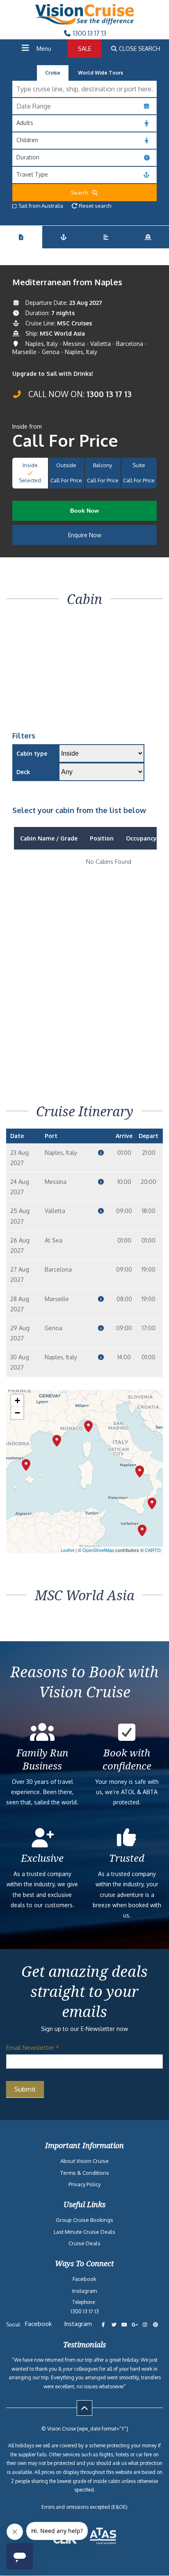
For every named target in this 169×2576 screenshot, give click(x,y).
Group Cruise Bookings (84, 2220)
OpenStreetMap (98, 1550)
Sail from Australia (41, 206)
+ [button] (17, 1400)
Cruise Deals (84, 2243)
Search (81, 193)
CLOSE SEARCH (139, 49)
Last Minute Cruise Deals (84, 2232)
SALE (84, 49)
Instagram (84, 2291)
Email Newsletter (33, 2048)
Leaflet (67, 1550)
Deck (23, 772)
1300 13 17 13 (89, 33)
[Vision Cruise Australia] (84, 22)
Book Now (84, 511)
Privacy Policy (84, 2184)
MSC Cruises (74, 323)
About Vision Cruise (84, 2161)
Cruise (53, 73)
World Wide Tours (100, 73)
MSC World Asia (62, 333)
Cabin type (32, 753)
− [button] (17, 1413)
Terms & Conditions (85, 2173)
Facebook (84, 2279)
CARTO (153, 1550)
